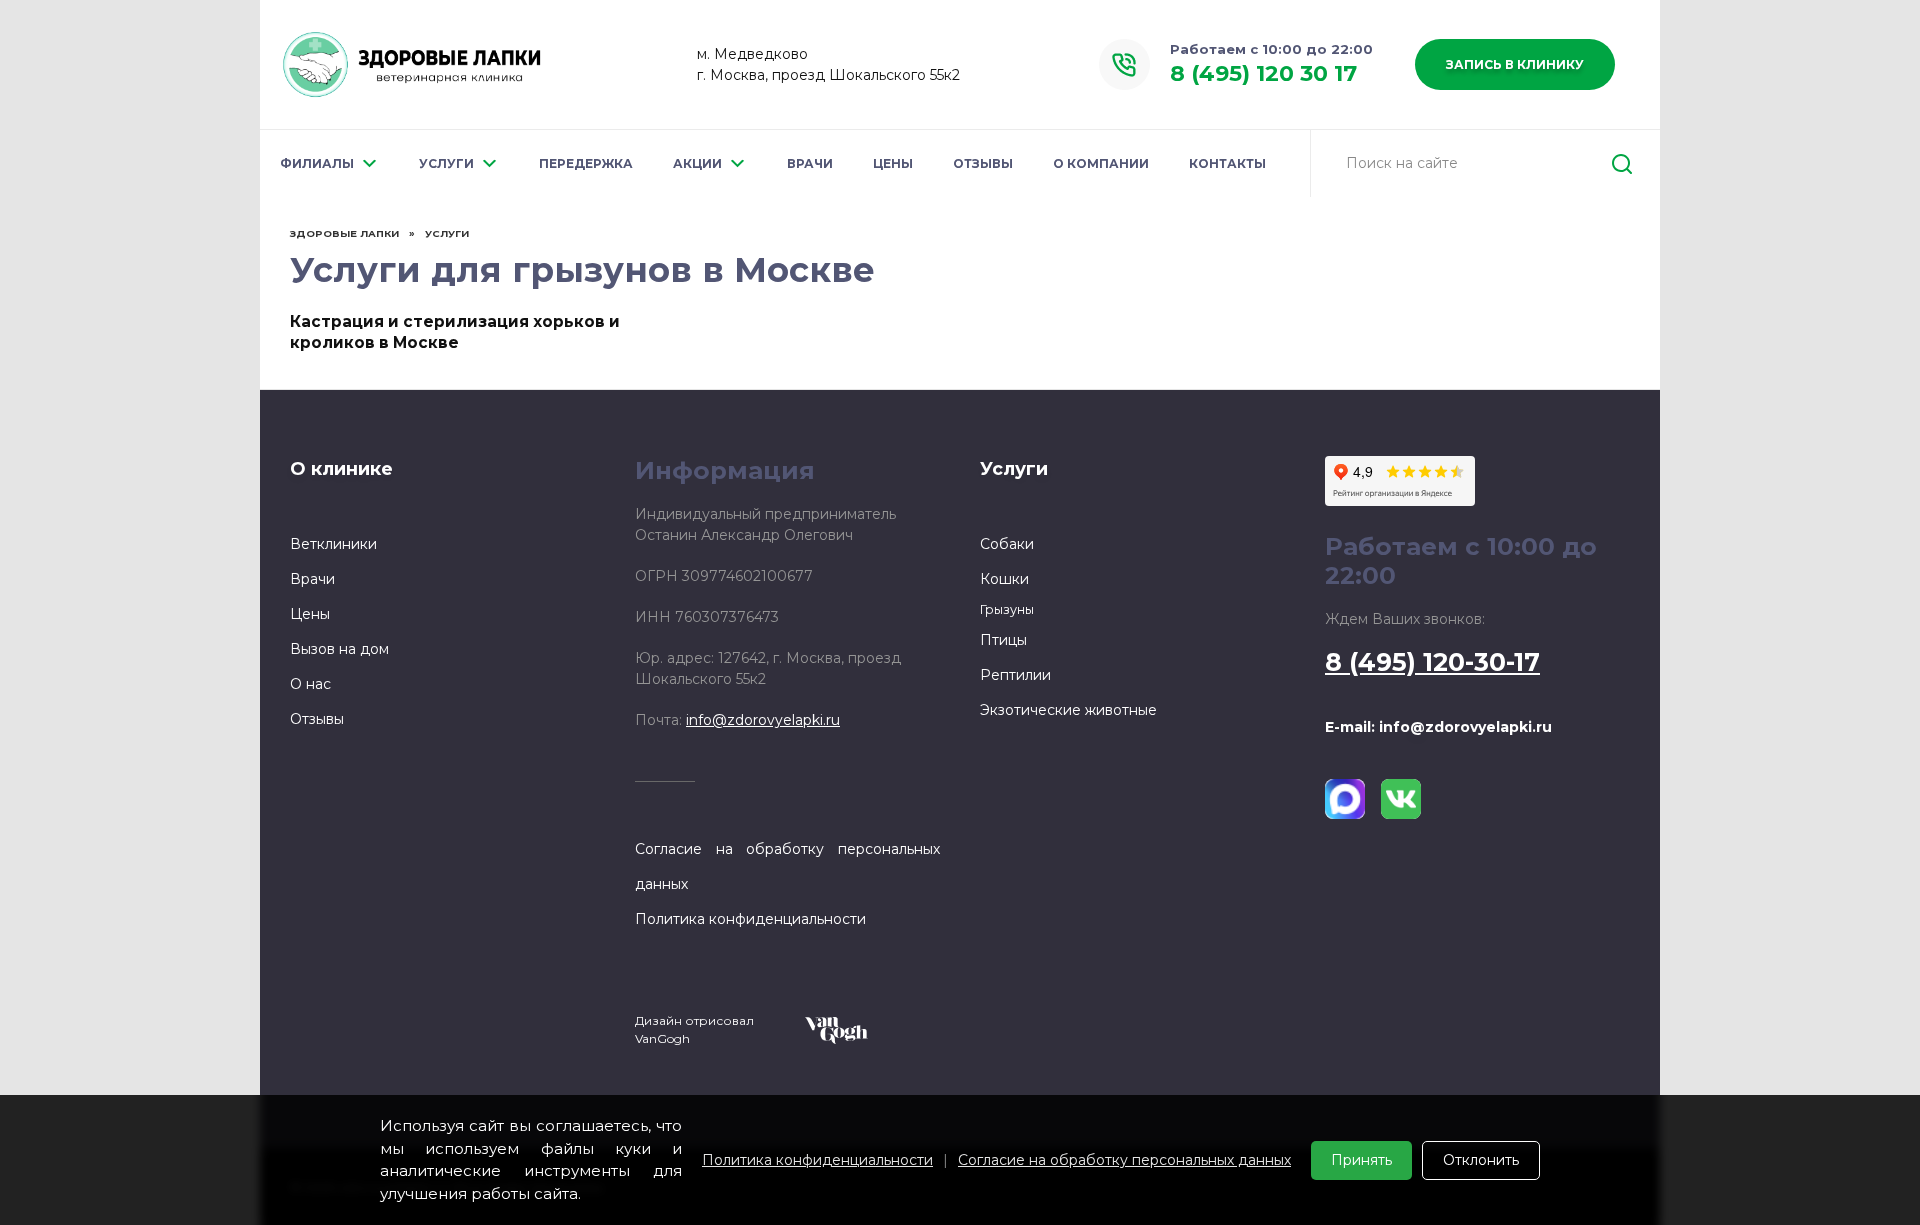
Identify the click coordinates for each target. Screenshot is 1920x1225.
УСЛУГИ (446, 163)
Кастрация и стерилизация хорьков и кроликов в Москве (455, 331)
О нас (310, 684)
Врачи (312, 579)
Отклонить (1481, 1160)
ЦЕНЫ (893, 163)
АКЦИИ (697, 163)
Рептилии (1015, 675)
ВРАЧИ (810, 163)
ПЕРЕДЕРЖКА (586, 163)
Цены (310, 614)
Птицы (1003, 640)
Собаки (1007, 544)
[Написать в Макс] (1345, 799)
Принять (1361, 1160)
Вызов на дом (339, 649)
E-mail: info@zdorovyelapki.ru (1438, 727)
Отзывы (317, 719)
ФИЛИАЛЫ (317, 163)
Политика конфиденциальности (817, 1160)
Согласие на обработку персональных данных (1124, 1160)
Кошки (1004, 579)
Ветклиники (333, 544)
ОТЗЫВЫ (983, 163)
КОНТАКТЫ (1227, 163)
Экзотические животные (1068, 710)
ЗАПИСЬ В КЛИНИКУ (1515, 64)
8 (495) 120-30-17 (1432, 662)
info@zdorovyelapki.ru (763, 720)
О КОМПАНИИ (1101, 163)
